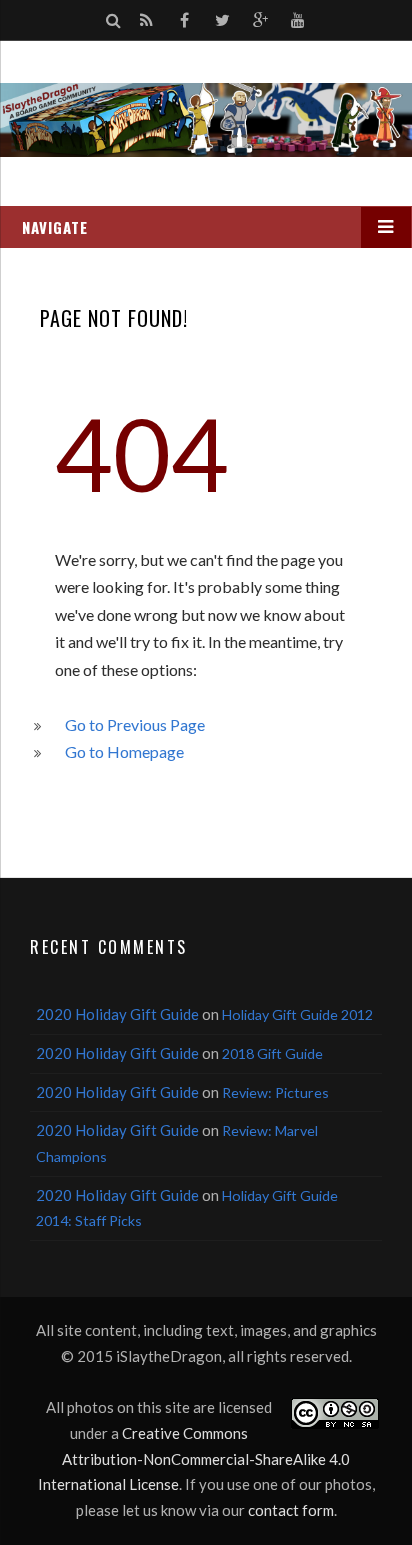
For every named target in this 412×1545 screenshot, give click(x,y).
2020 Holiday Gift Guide (117, 1014)
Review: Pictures (275, 1092)
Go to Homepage (124, 751)
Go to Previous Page (135, 724)
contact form (291, 1510)
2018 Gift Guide (272, 1053)
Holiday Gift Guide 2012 (297, 1014)
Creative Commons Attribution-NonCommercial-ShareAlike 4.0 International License (194, 1458)
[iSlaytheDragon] (206, 120)
